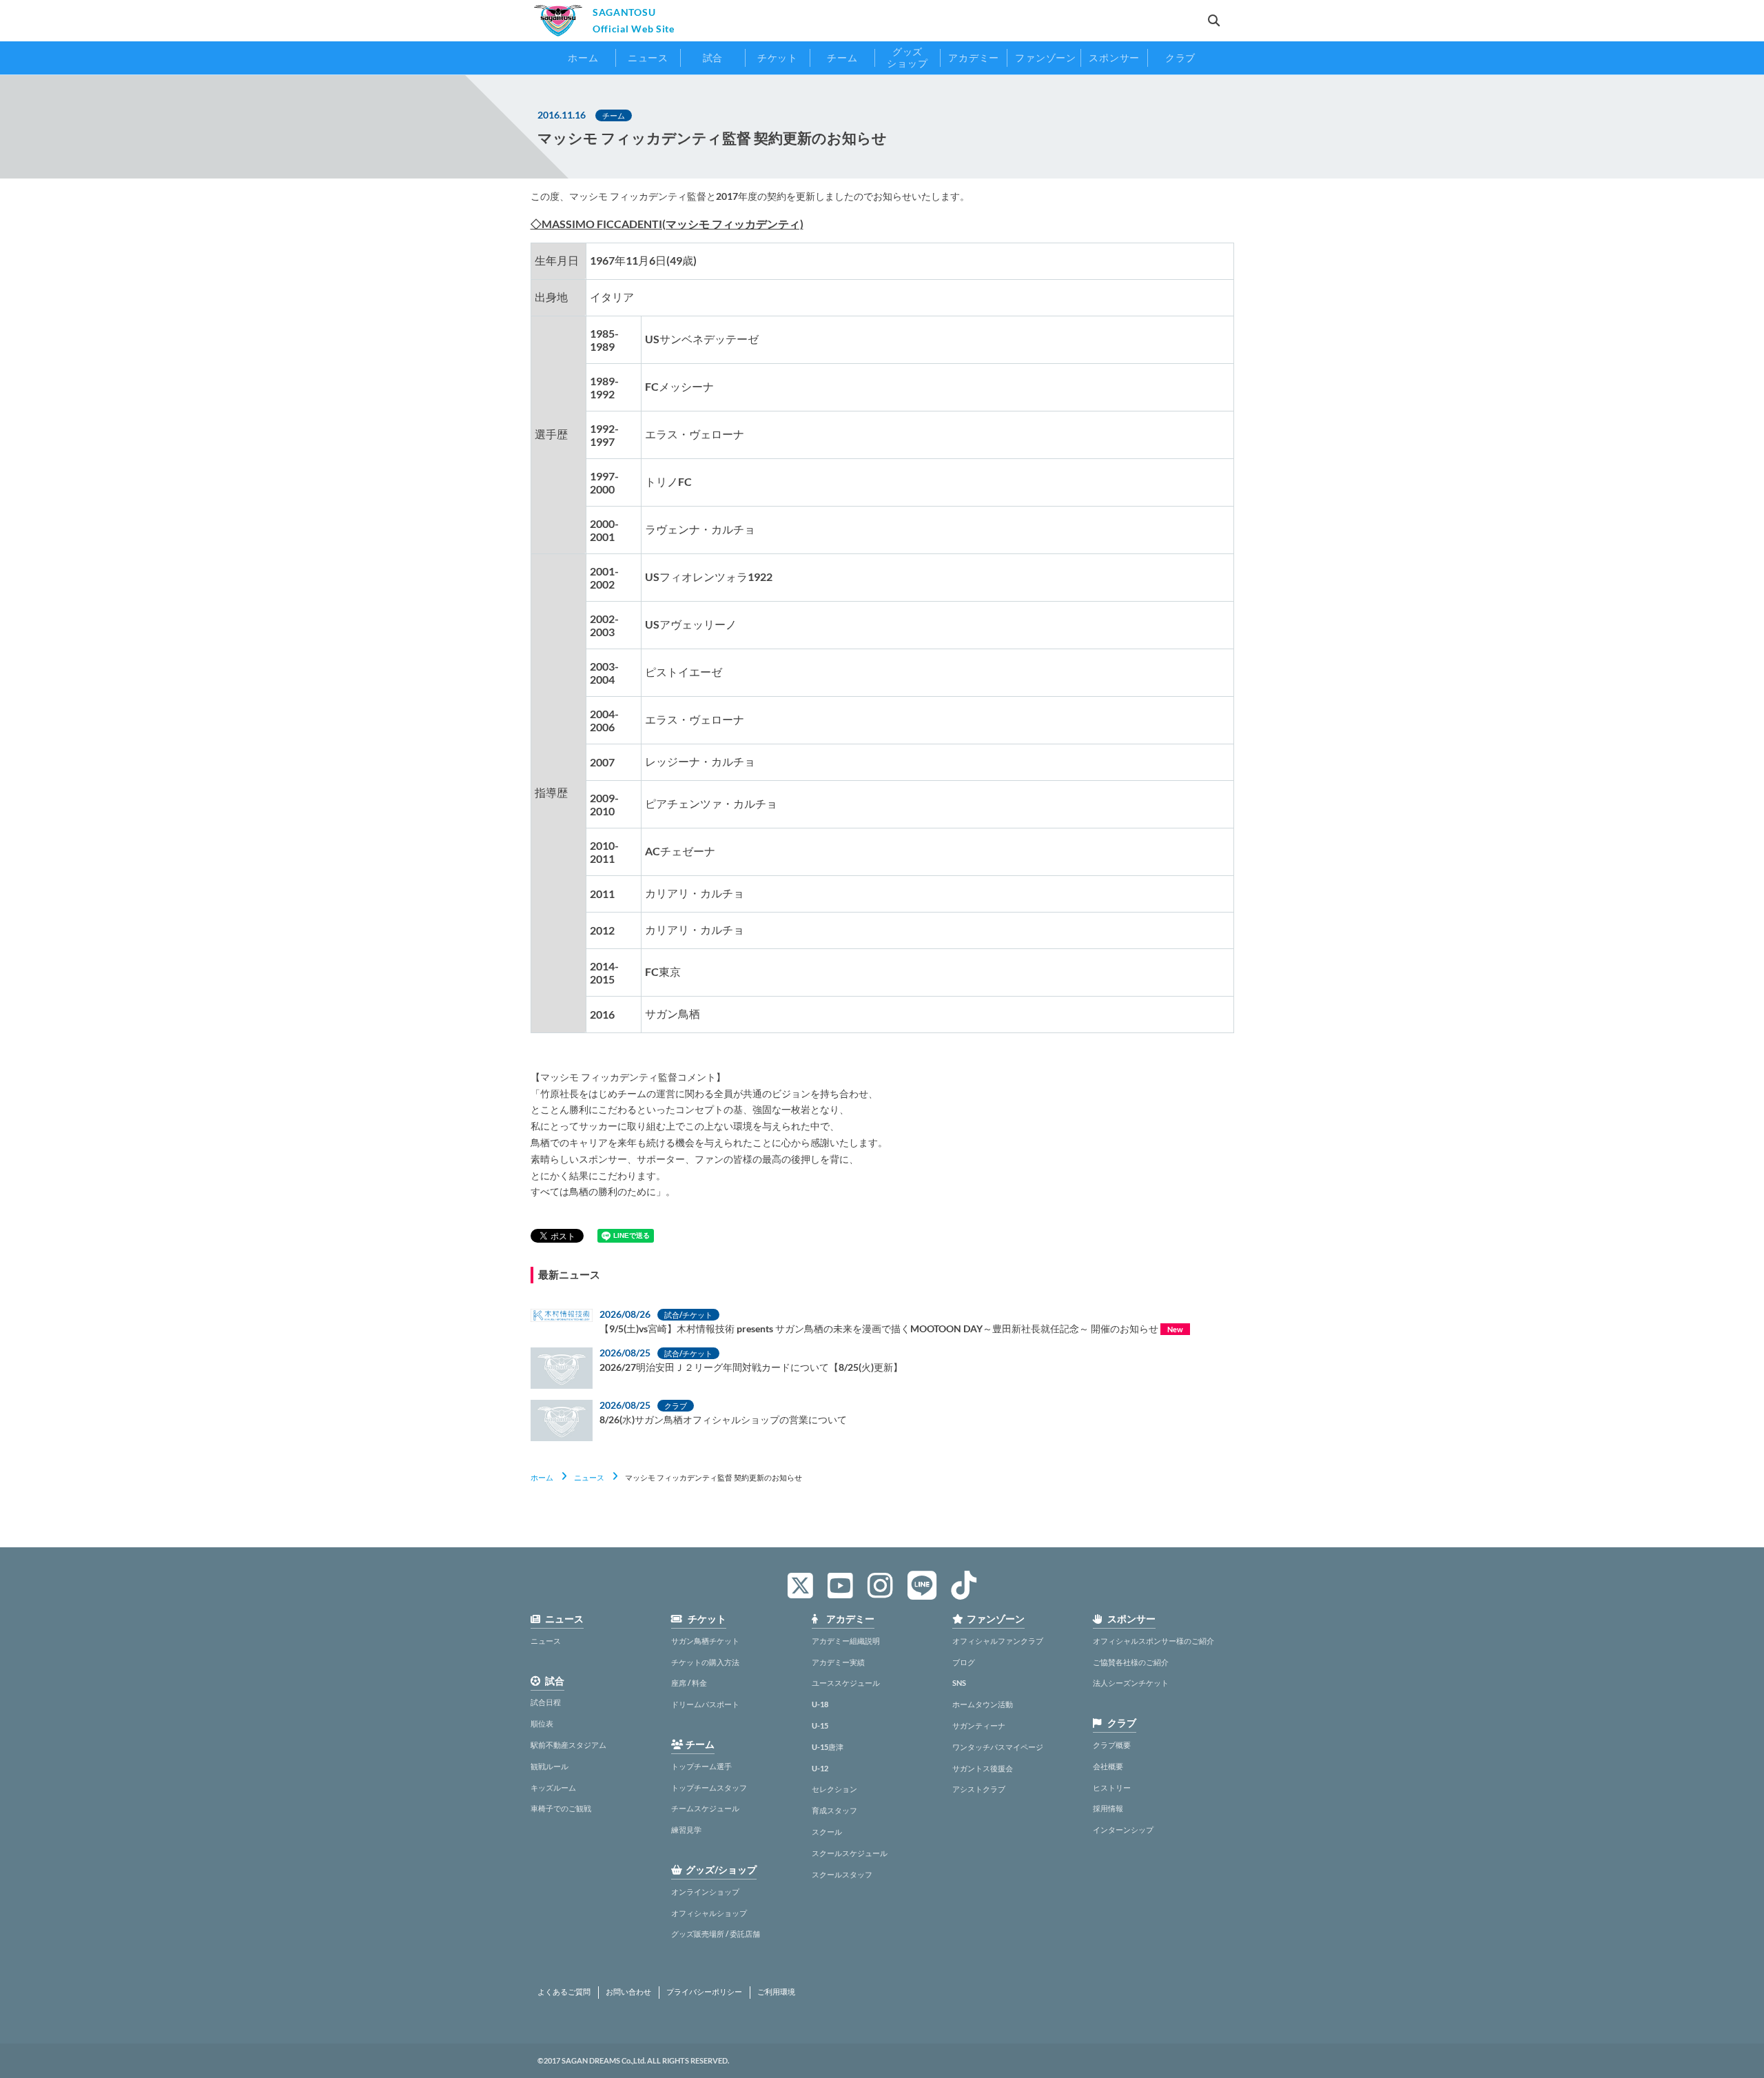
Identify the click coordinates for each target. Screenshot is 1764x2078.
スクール (827, 1832)
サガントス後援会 (983, 1768)
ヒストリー (1112, 1787)
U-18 (820, 1704)
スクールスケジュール (850, 1853)
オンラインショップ (705, 1892)
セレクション (834, 1789)
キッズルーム (553, 1787)
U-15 (820, 1725)
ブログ (964, 1662)
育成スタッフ (834, 1810)
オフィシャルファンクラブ (998, 1641)
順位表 (542, 1723)
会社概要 (1108, 1766)
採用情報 (1108, 1808)
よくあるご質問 (564, 1992)
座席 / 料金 (689, 1683)
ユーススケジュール (846, 1683)
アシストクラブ (979, 1789)
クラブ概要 (1112, 1745)
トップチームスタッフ (709, 1787)
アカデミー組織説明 (846, 1641)
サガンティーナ (979, 1725)
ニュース (589, 1477)
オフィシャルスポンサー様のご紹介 (1153, 1641)
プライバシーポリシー (704, 1992)
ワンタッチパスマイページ (998, 1747)
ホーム (542, 1477)
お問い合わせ (628, 1992)
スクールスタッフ (842, 1874)
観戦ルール (550, 1766)
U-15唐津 (828, 1747)
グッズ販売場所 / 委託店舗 (716, 1934)
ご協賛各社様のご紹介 (1131, 1662)
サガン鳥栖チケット (705, 1641)
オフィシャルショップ (709, 1913)
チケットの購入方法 (705, 1662)
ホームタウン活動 (983, 1704)
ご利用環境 (776, 1992)
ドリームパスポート (705, 1704)
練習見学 (686, 1830)
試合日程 (546, 1702)
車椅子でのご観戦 (561, 1808)
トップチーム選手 (701, 1766)
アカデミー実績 (838, 1662)
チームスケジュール (705, 1808)
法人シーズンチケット (1131, 1683)
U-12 (820, 1768)
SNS (959, 1683)
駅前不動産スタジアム (568, 1745)
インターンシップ (1123, 1830)
